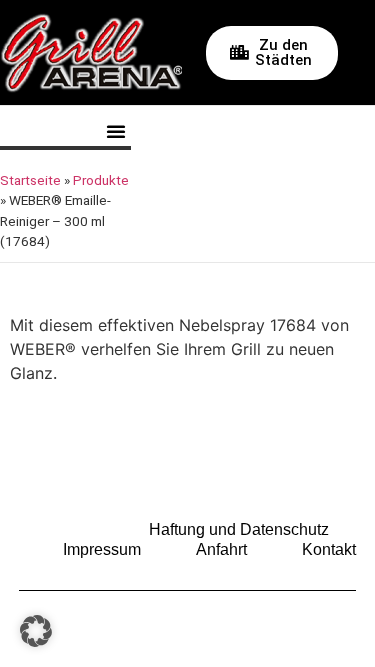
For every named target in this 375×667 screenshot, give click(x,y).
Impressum (102, 549)
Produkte (101, 180)
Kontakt (329, 549)
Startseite (30, 180)
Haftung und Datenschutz (239, 529)
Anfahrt (221, 549)
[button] (116, 131)
